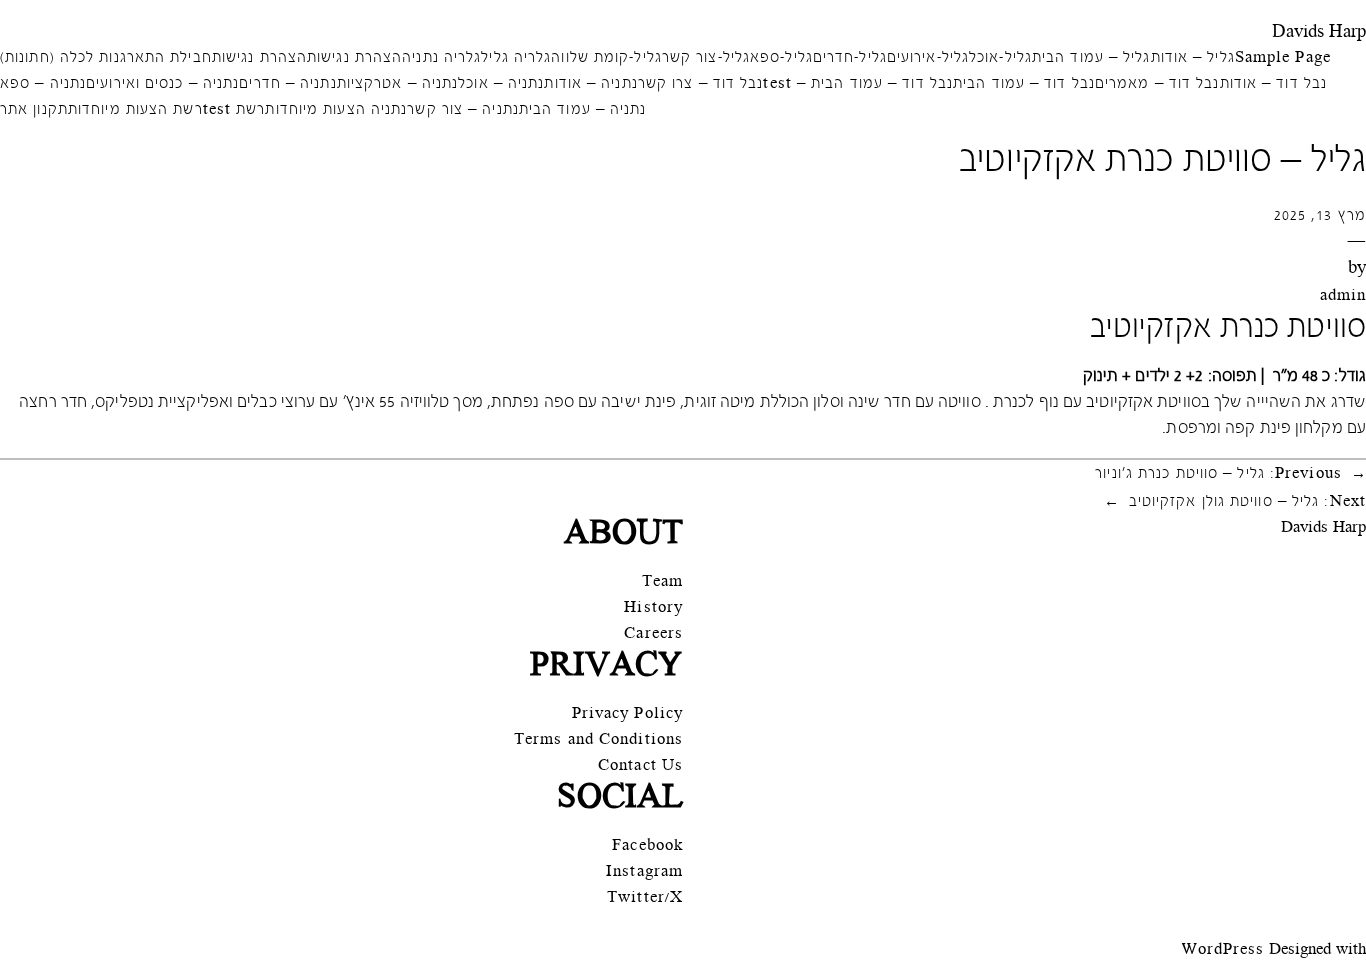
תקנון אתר (34, 110)
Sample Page (1283, 58)
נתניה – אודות (590, 84)
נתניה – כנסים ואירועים (162, 84)
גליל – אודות (1193, 58)
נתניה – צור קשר (463, 110)
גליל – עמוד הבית (1091, 58)
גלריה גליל (516, 58)
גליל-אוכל (1000, 58)
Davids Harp (1319, 32)
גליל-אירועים (928, 58)
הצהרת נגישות (354, 58)
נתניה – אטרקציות (398, 84)
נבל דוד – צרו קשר (701, 84)
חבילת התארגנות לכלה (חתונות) (106, 58)
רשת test (234, 110)
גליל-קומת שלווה (606, 58)
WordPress (1223, 950)
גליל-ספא (781, 58)
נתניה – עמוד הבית (583, 110)
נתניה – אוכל (501, 84)
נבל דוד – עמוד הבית (1024, 84)
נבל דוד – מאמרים (1157, 84)
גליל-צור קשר (706, 58)
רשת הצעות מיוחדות (135, 110)
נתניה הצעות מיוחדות (336, 110)
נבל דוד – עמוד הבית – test (858, 84)
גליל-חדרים (850, 58)
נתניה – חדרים (287, 84)
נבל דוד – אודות (1274, 84)
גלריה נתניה (441, 58)
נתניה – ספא (43, 84)
